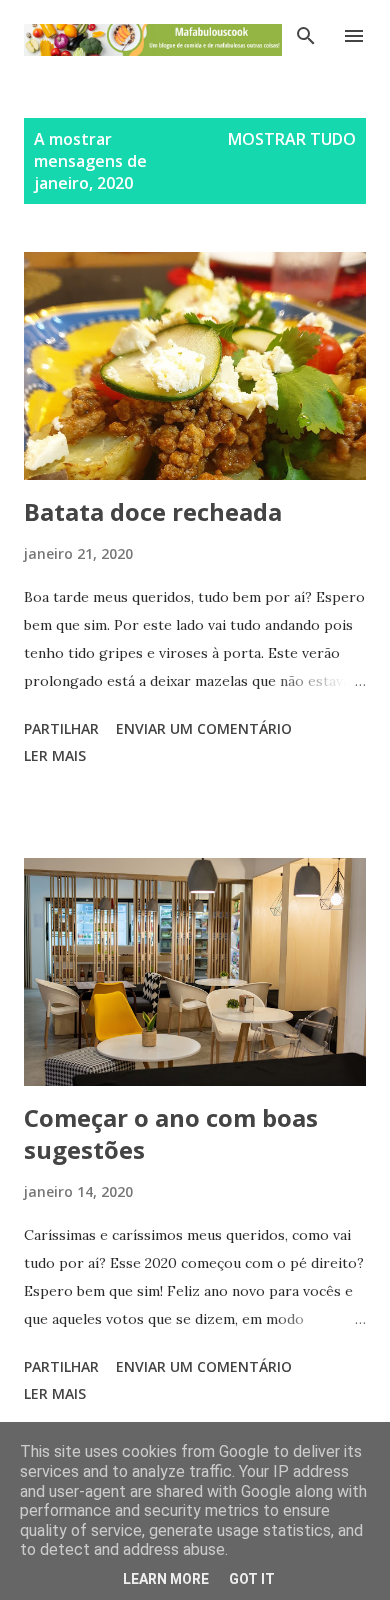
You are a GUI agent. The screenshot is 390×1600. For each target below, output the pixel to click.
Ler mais (55, 755)
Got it (252, 1579)
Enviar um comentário (204, 728)
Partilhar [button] (61, 728)
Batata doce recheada (153, 511)
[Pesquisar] (306, 36)
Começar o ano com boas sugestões (171, 1133)
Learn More (166, 1579)
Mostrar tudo (292, 139)
